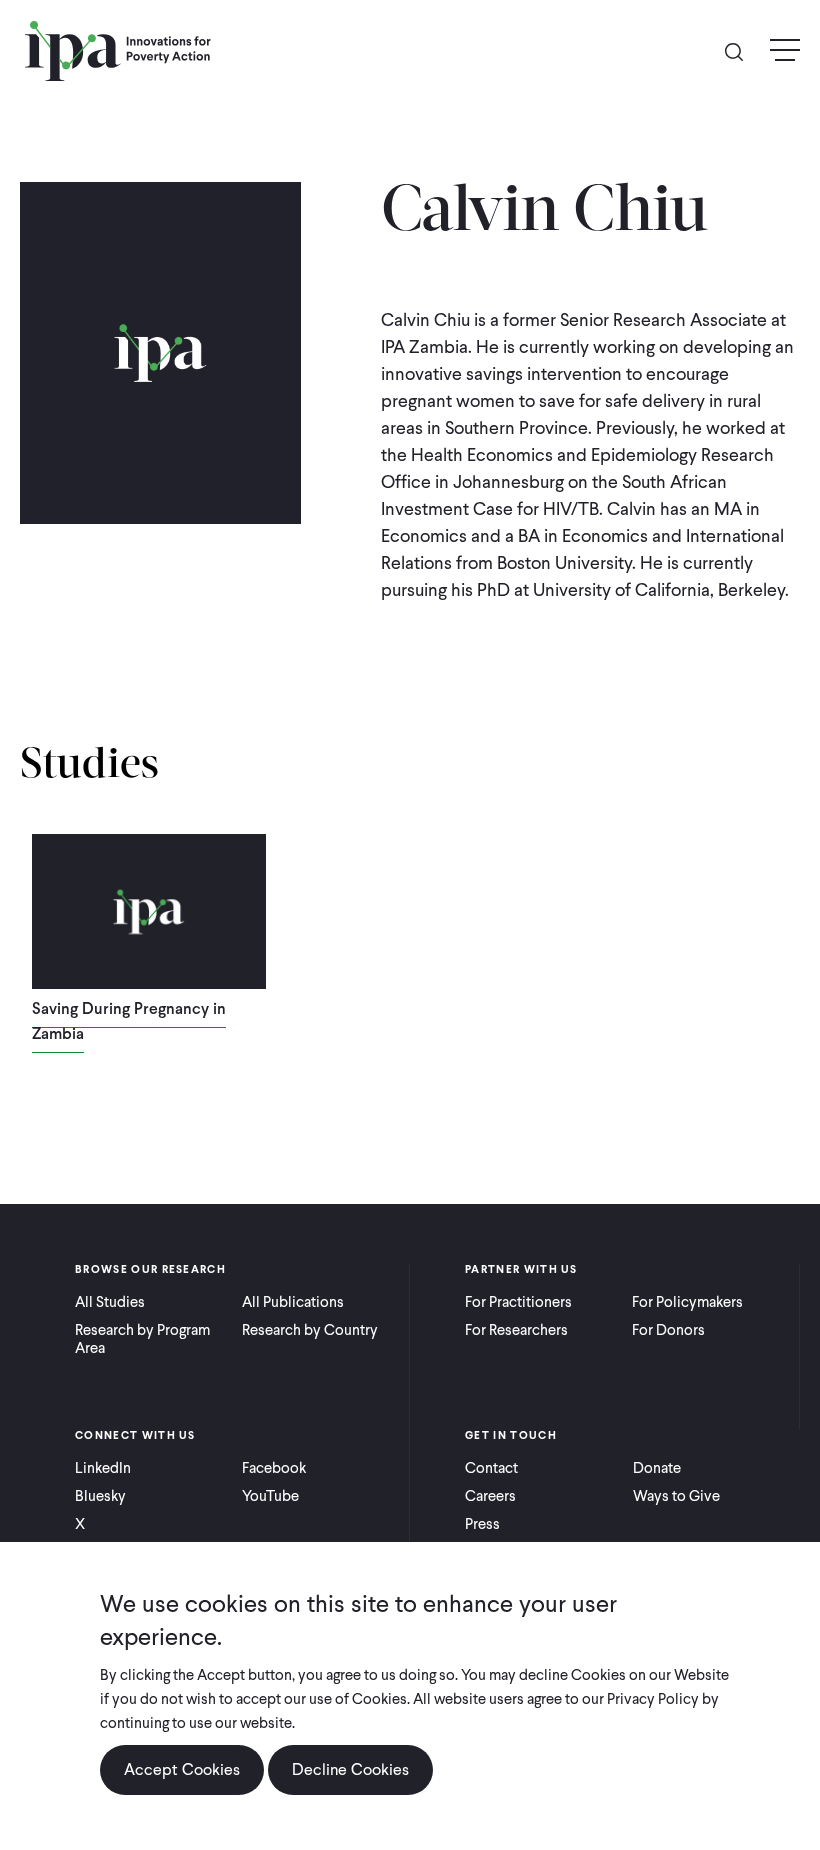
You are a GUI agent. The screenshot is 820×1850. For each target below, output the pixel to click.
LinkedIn (103, 1468)
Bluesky (100, 1496)
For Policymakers (687, 1302)
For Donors (668, 1330)
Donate (657, 1468)
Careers (490, 1496)
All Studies (110, 1302)
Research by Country (310, 1330)
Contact (491, 1468)
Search (742, 50)
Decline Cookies (350, 1769)
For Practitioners (518, 1302)
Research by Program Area (142, 1339)
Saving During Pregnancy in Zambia (129, 1021)
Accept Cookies (182, 1769)
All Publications (293, 1302)
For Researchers (516, 1330)
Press (482, 1524)
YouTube (270, 1496)
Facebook (274, 1468)
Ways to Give (676, 1496)
